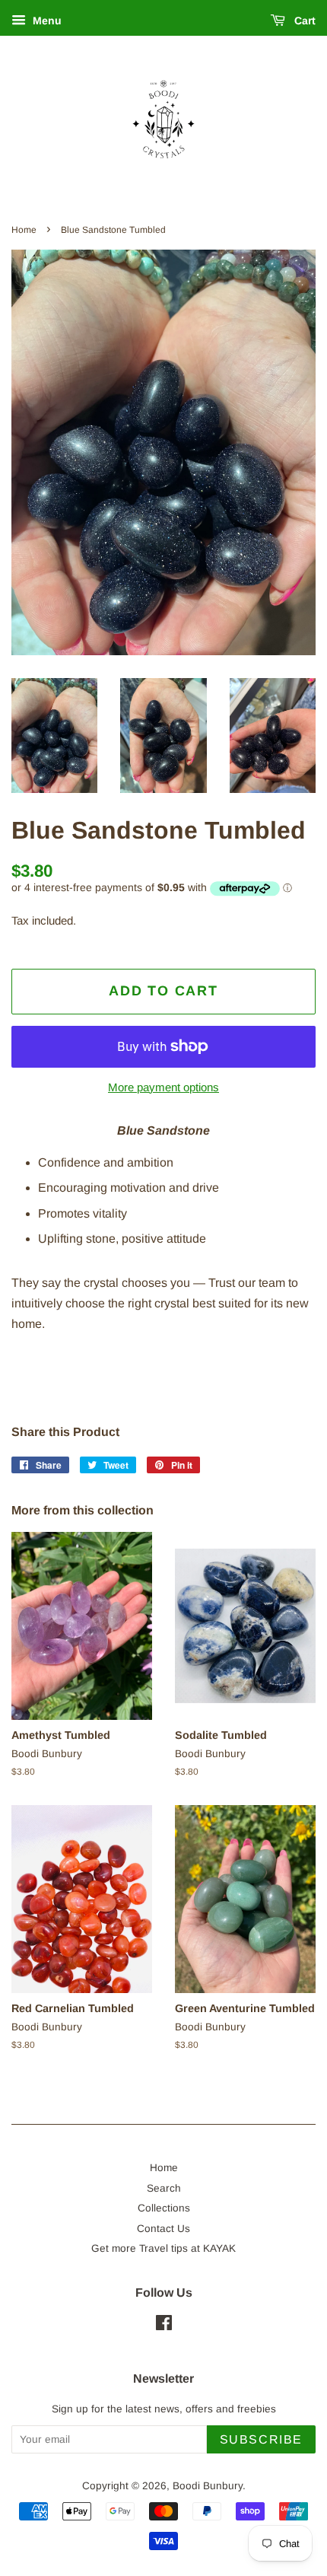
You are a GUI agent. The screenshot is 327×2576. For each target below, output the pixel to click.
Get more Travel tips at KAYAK (163, 2248)
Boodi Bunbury (208, 2486)
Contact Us (163, 2229)
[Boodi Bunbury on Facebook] (164, 2326)
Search (164, 2188)
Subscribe (261, 2439)
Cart (303, 21)
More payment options (163, 1087)
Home (24, 230)
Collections (164, 2208)
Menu (46, 21)
